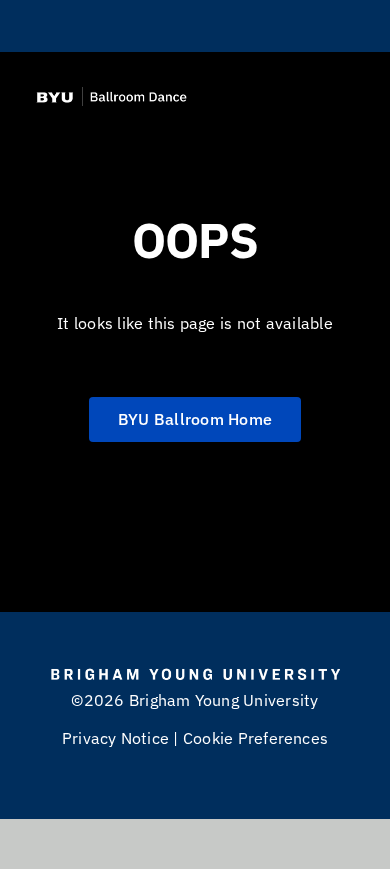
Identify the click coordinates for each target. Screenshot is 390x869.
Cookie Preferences (255, 738)
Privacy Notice (115, 738)
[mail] (213, 26)
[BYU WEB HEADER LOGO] (109, 95)
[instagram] (177, 26)
